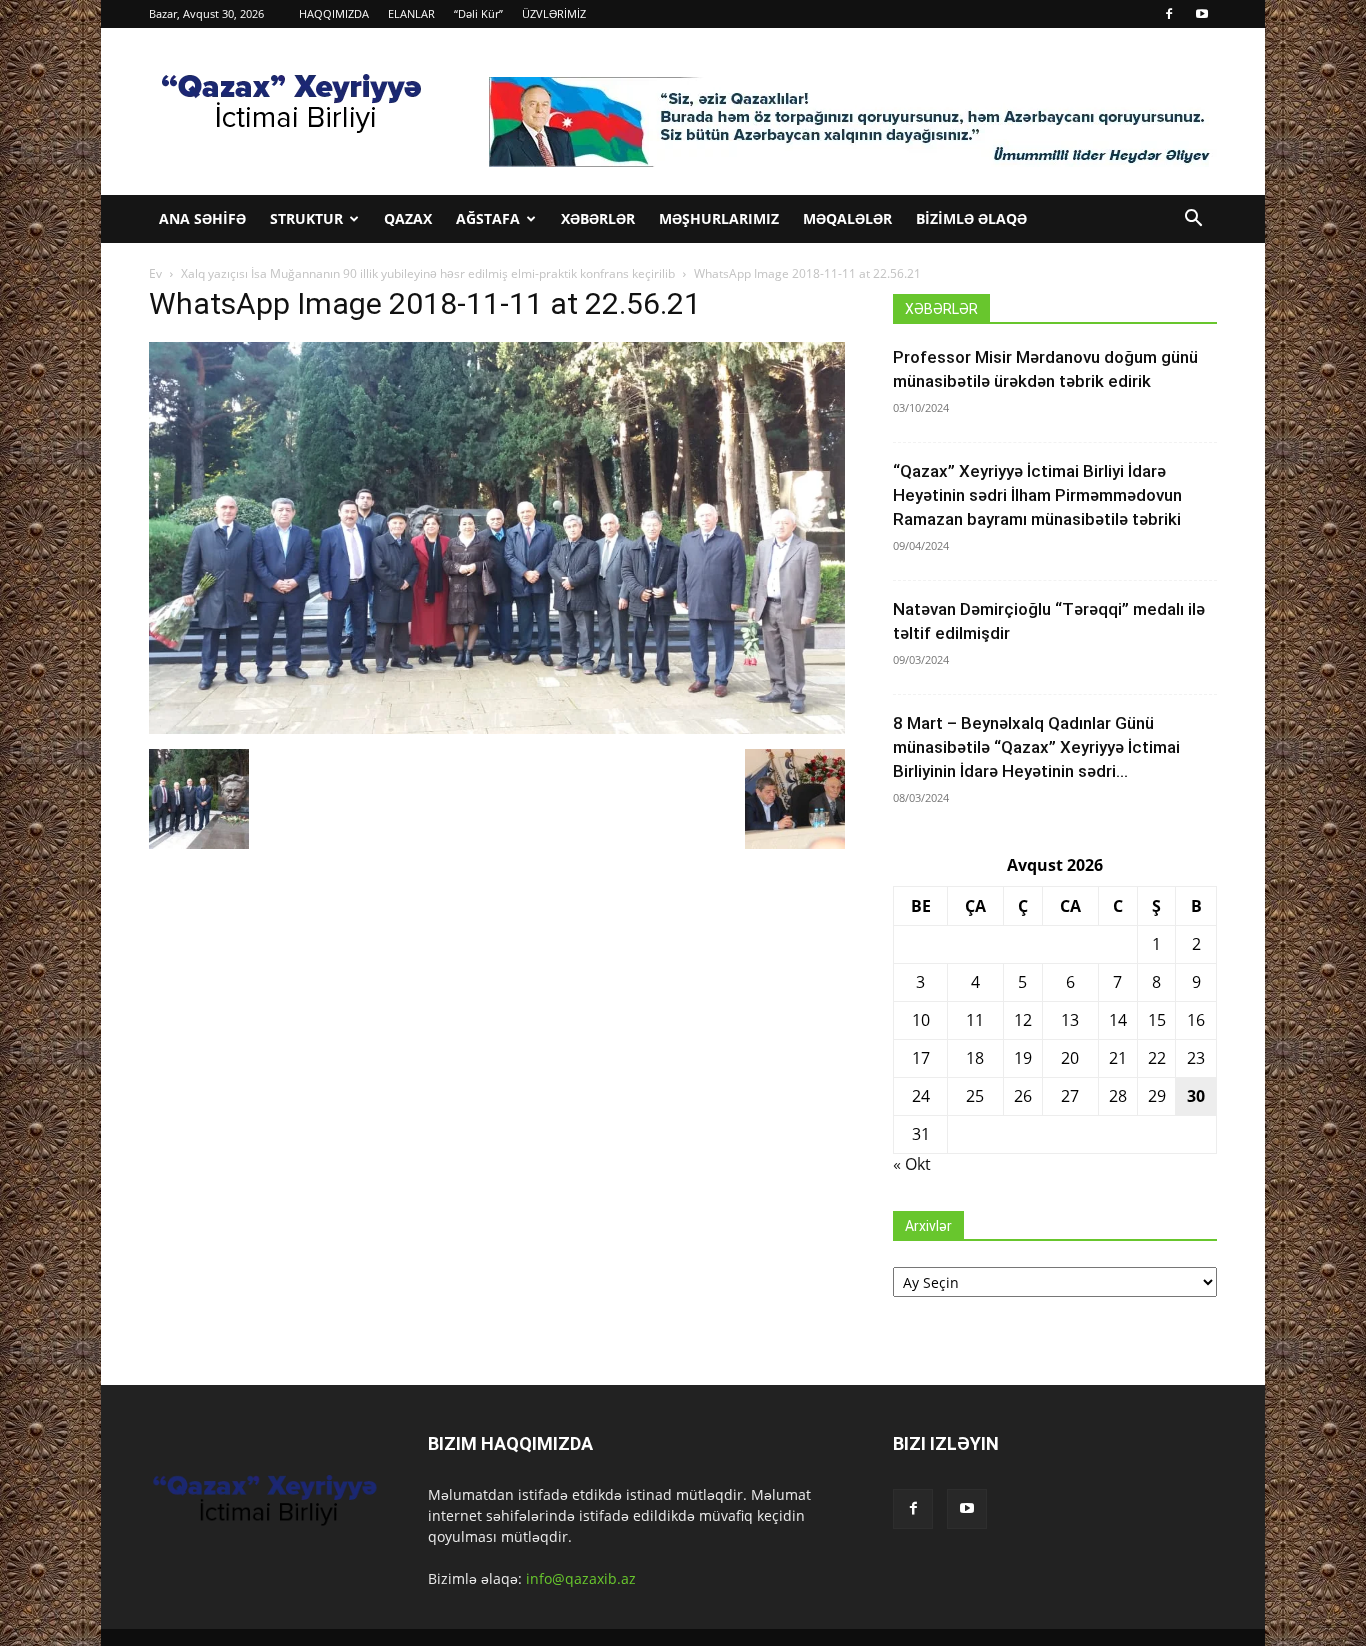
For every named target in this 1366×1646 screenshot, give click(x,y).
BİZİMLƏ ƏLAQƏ (971, 218)
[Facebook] (1169, 14)
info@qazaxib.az (581, 1578)
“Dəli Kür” (478, 13)
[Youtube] (1202, 14)
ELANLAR (411, 13)
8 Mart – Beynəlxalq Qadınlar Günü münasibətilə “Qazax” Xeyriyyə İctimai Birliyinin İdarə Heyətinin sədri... (1036, 747)
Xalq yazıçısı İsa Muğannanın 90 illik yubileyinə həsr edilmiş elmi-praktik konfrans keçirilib (428, 273)
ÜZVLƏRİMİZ (554, 13)
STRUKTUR (306, 218)
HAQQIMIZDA (334, 13)
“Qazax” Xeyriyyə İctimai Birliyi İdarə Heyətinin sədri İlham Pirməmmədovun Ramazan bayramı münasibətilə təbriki (1037, 495)
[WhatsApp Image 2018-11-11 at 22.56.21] (497, 728)
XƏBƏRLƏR (598, 218)
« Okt (912, 1164)
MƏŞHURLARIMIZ (719, 218)
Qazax (408, 218)
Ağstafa (488, 218)
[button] (1193, 220)
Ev (155, 273)
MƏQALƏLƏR (847, 218)
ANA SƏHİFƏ (202, 218)
